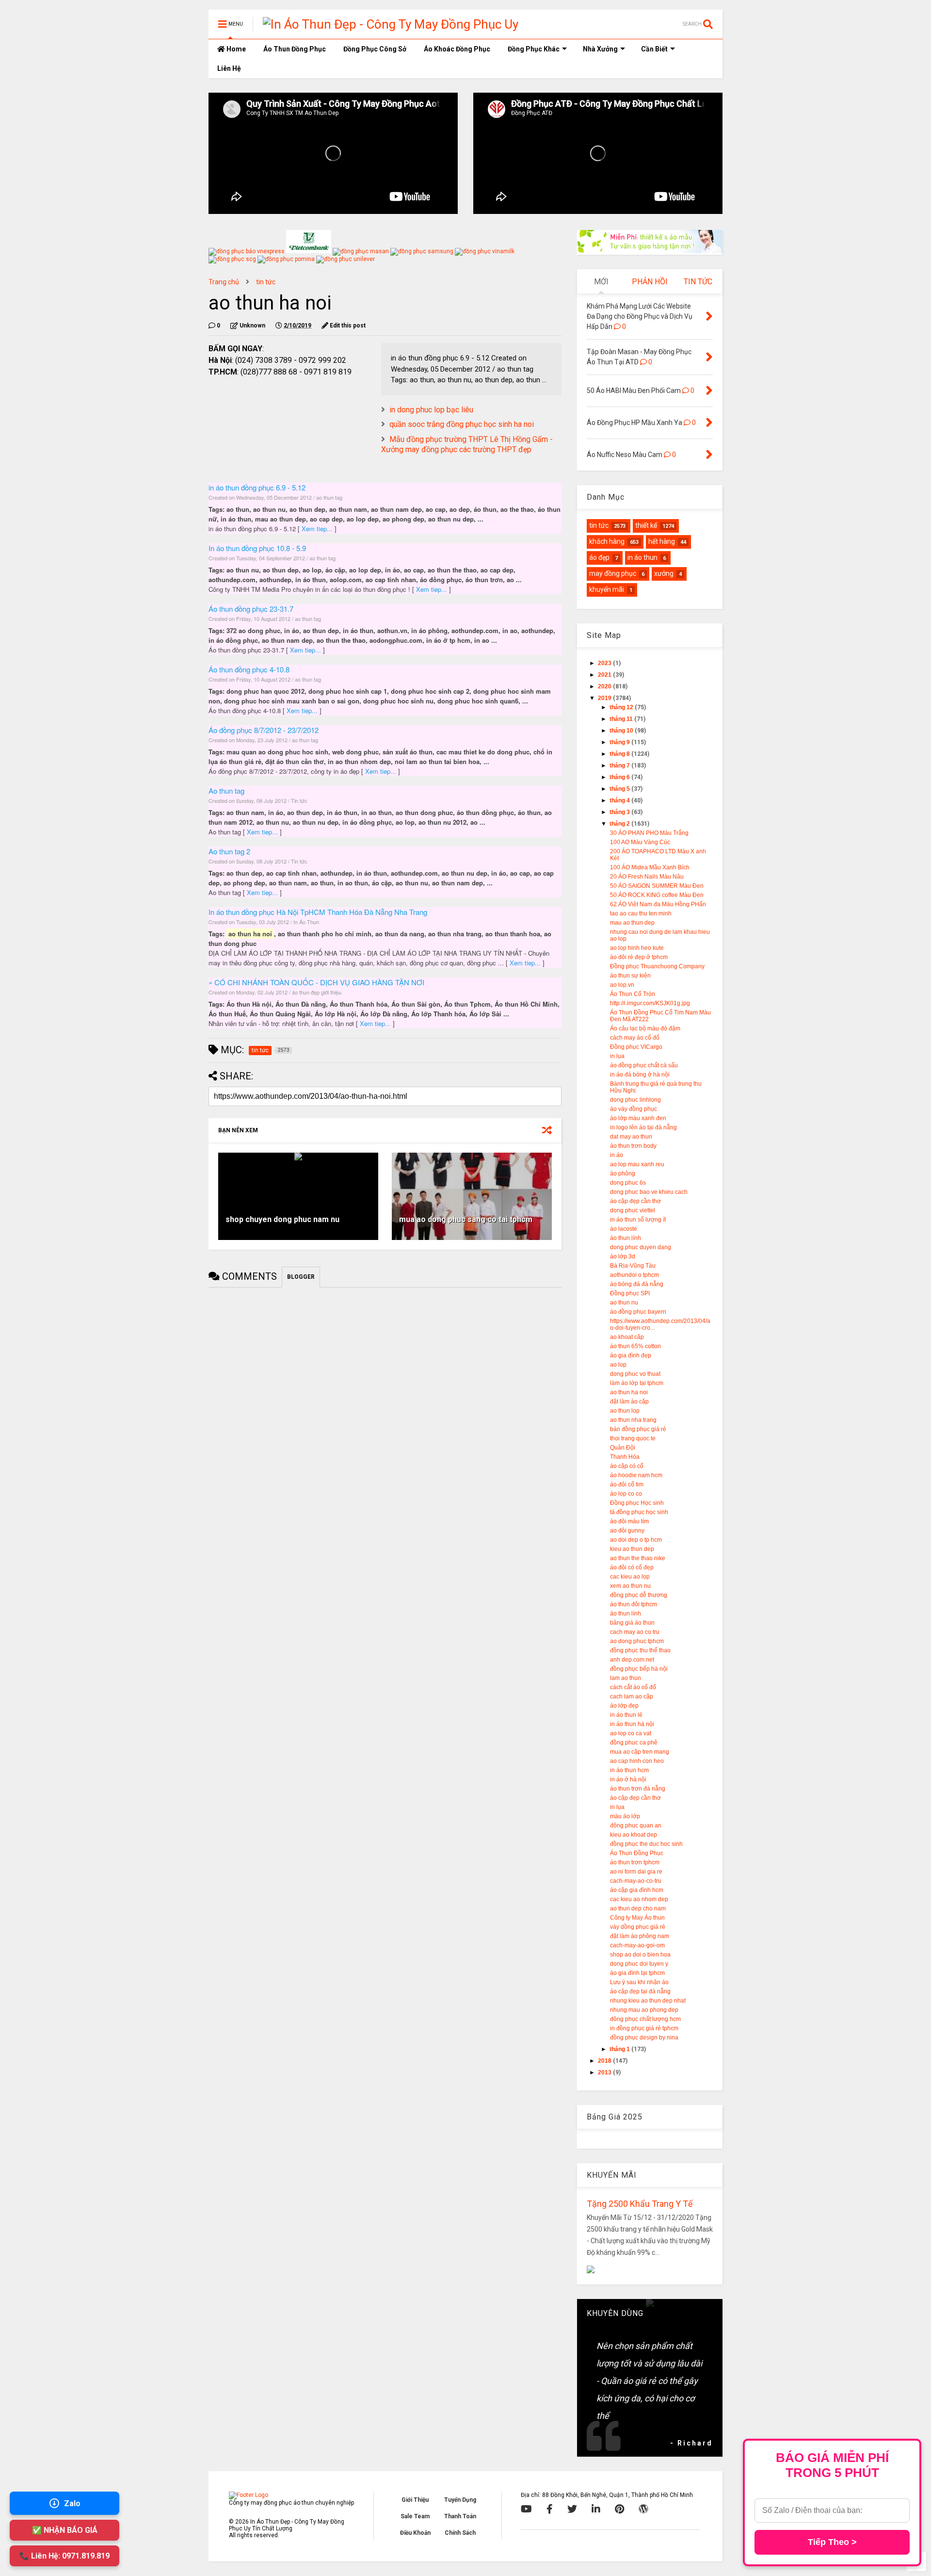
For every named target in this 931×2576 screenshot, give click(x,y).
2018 (605, 2061)
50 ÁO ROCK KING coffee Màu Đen (657, 895)
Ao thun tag (226, 791)
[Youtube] (526, 2509)
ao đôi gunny (627, 1531)
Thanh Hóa (625, 1457)
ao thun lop (625, 1411)
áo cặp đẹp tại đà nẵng (640, 1991)
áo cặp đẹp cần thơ (635, 1201)
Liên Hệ (229, 68)
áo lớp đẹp (624, 1706)
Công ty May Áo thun (637, 1918)
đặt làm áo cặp (629, 1402)
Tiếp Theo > (832, 2542)
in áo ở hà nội (628, 1779)
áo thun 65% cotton (635, 1346)
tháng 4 (620, 800)
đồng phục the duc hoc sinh (646, 1844)
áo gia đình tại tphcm (637, 1973)
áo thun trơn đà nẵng (638, 1789)
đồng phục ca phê (634, 1743)
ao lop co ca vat (631, 1733)
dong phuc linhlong (635, 1100)
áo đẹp (599, 557)
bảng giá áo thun (632, 1623)
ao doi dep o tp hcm (636, 1540)
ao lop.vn (622, 985)
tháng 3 (620, 812)
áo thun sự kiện (630, 976)
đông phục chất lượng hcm (645, 2019)
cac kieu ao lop (630, 1577)
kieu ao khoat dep (634, 1835)
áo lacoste (624, 1229)
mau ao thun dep (632, 923)
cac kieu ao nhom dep (639, 1899)
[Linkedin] (596, 2509)
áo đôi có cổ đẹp (632, 1567)
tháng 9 (620, 742)
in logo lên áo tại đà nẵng (643, 1127)
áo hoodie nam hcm (636, 1475)
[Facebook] (550, 2509)
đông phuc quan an (636, 1826)
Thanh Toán (460, 2516)
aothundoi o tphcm (634, 1275)
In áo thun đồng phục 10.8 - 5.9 (257, 548)
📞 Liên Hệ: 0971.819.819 (64, 2556)
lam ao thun (626, 1678)
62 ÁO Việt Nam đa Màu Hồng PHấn (658, 904)
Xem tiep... (318, 529)
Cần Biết (654, 49)
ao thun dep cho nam (638, 1908)
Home (235, 49)
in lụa (617, 1056)
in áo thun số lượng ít (638, 1220)
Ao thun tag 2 (229, 851)
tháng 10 (622, 731)
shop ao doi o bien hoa (640, 1955)
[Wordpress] (643, 2509)
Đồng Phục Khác (534, 49)
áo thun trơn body (633, 1146)
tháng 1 (620, 2049)
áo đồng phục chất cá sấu (644, 1065)
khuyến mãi (607, 589)
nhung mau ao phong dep (644, 2010)
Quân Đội (623, 1448)
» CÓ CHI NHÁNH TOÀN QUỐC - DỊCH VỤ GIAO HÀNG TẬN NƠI (316, 982)
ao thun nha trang (633, 1420)
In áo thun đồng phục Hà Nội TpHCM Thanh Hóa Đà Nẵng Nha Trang (318, 912)
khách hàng (607, 541)
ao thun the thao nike (638, 1558)
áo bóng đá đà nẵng (637, 1284)
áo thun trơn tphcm (635, 1862)
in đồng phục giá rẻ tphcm (644, 2028)
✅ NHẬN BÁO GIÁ (65, 2530)
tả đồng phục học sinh (639, 1512)
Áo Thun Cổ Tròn (633, 994)
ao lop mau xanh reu (637, 1164)
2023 (605, 663)
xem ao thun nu (630, 1586)
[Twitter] (572, 2509)
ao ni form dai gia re (636, 1872)
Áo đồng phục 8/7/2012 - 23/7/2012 (264, 730)
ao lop (618, 1365)
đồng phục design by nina (644, 2038)
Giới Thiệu (415, 2500)
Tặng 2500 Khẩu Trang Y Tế (640, 2204)
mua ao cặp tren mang (640, 1752)
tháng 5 (620, 789)
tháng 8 (620, 754)
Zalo (72, 2503)
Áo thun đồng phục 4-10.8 (249, 669)
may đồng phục (613, 573)
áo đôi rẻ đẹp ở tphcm (639, 957)
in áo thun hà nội (632, 1724)
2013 (605, 2072)
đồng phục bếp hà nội (639, 1669)
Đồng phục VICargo (636, 1047)
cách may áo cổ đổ (635, 1038)
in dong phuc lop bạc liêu (431, 410)
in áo (617, 1155)
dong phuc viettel (633, 1210)
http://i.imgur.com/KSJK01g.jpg (650, 1003)
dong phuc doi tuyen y (639, 1964)
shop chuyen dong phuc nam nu (282, 1219)
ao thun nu (624, 1303)
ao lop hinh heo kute (637, 948)
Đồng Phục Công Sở (375, 49)
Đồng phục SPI (630, 1293)
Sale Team (415, 2516)
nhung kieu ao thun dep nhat (648, 2001)
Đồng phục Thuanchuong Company (657, 966)
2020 (605, 686)
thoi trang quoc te (633, 1438)
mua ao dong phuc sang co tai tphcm (466, 1219)
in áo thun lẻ (626, 1715)
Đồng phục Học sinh (637, 1503)
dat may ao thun (631, 1137)
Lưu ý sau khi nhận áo (639, 1982)
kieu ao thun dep (632, 1549)
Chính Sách (460, 2533)
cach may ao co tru (635, 1632)
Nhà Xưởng (600, 49)
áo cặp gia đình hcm (637, 1890)
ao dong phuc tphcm (637, 1641)
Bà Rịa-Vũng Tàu (633, 1266)
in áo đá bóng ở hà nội (640, 1075)
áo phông (623, 1174)
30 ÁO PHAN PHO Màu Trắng (649, 833)
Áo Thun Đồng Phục (295, 49)
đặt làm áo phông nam (640, 1936)
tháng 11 (622, 719)
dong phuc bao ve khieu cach (649, 1192)
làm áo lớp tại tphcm (637, 1383)
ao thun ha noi (629, 1392)
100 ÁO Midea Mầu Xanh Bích (650, 867)
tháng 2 (620, 824)
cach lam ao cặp (632, 1696)
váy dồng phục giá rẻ (638, 1927)
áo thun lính (626, 1238)
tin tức (266, 282)
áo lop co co (626, 1494)
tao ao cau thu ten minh (641, 913)
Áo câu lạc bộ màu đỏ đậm (645, 1028)
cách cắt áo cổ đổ (633, 1687)
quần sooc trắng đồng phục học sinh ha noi (462, 424)
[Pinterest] (619, 2509)
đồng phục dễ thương (639, 1595)
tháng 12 (622, 707)
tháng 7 (620, 766)
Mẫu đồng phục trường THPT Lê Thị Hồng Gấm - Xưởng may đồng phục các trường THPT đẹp (467, 444)
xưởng (664, 573)
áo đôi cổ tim (627, 1484)
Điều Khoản (415, 2533)
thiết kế (646, 525)
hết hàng (662, 541)
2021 (605, 675)
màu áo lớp (625, 1816)
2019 (605, 698)
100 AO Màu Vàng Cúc (640, 842)
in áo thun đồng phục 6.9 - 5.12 (257, 487)
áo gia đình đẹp (631, 1355)
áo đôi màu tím (629, 1521)
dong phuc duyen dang (641, 1247)
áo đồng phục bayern (638, 1312)
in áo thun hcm (629, 1770)
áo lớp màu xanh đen (638, 1118)
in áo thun (642, 557)
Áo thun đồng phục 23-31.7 (251, 609)
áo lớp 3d (623, 1256)
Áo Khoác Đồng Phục (457, 49)
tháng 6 (620, 777)
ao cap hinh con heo (637, 1761)
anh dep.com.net (632, 1660)
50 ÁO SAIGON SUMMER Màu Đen (657, 886)
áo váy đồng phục (634, 1109)
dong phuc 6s (628, 1183)
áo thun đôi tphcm (634, 1604)
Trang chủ (224, 282)
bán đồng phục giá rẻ (638, 1429)
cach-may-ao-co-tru (636, 1881)
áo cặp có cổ (627, 1466)
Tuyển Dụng (460, 2500)
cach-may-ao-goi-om (637, 1945)
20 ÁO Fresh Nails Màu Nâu (647, 877)
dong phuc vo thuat (635, 1374)
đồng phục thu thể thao (640, 1650)
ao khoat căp (627, 1337)
